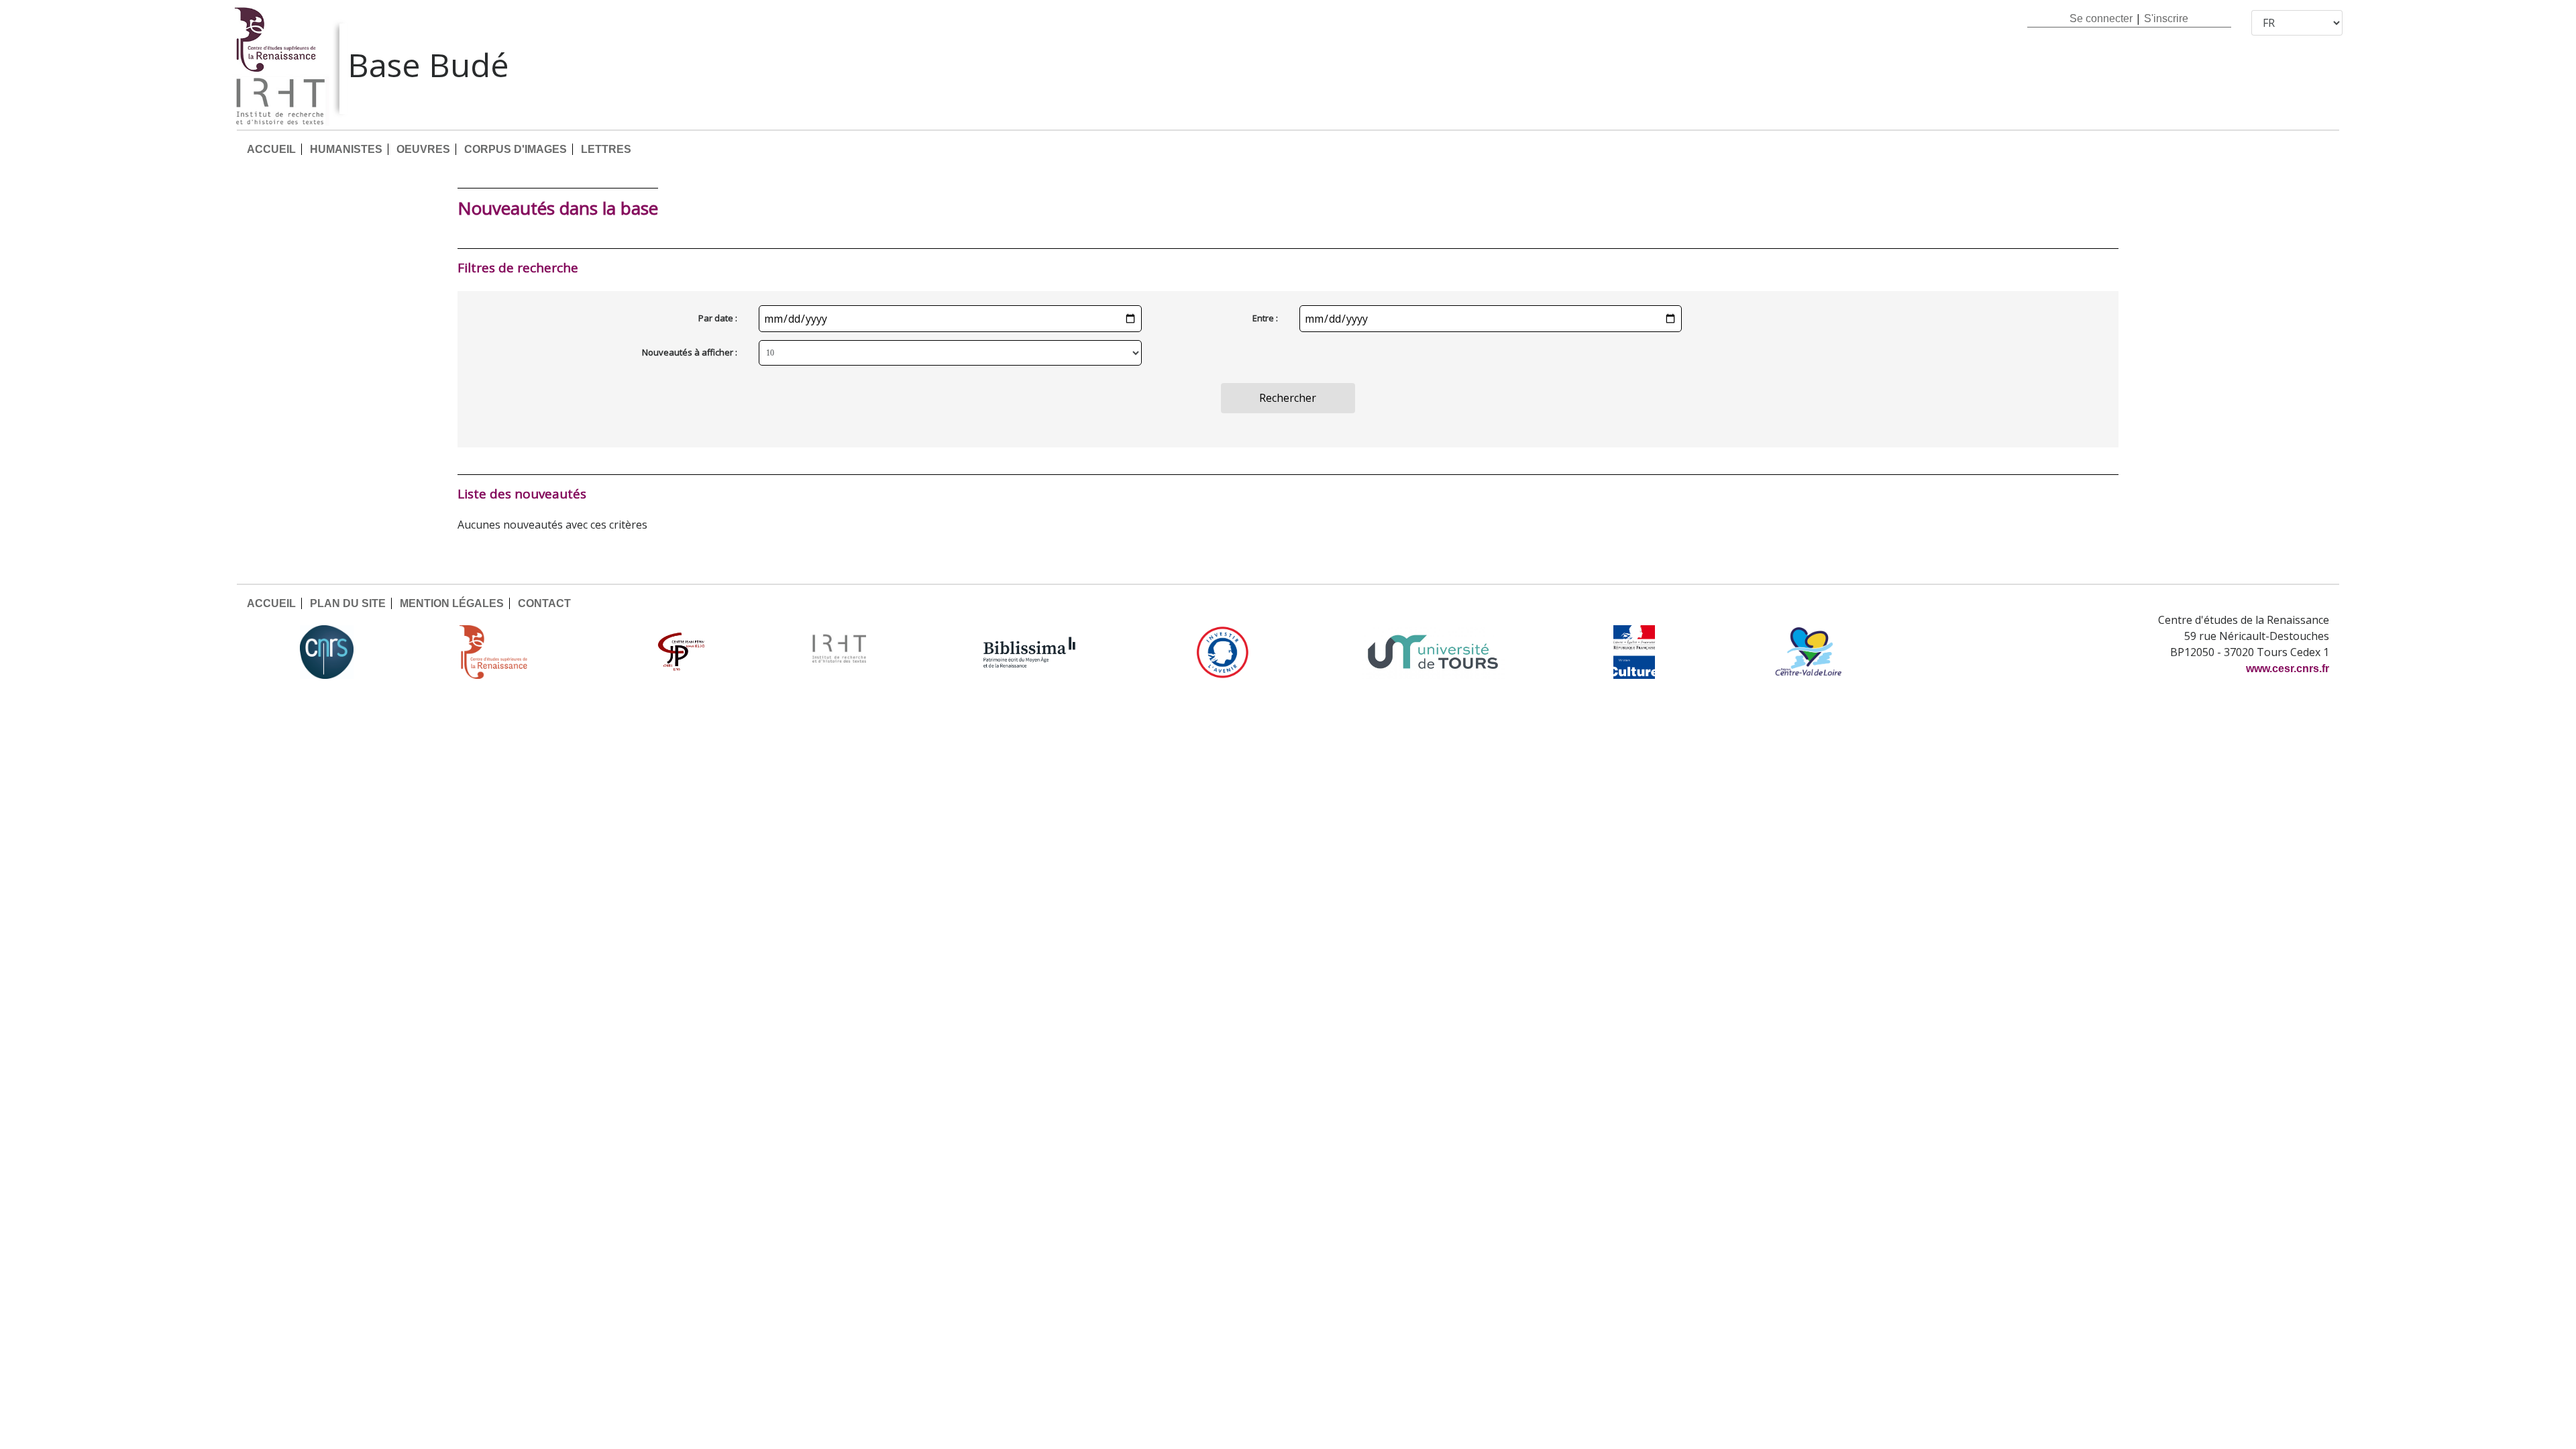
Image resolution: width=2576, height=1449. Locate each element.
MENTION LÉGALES (452, 603)
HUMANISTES (346, 149)
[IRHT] (839, 652)
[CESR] (503, 652)
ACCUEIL (271, 149)
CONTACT (544, 603)
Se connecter (2101, 18)
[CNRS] (327, 652)
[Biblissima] (1030, 652)
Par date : (718, 318)
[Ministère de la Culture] (1634, 652)
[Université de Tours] (1433, 652)
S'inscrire (2166, 18)
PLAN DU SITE (348, 603)
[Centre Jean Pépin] (680, 652)
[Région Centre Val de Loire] (1808, 652)
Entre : (1265, 318)
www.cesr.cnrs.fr (2288, 668)
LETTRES (606, 149)
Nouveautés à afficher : (690, 352)
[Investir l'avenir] (1223, 652)
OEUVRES (423, 149)
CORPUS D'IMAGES (516, 149)
